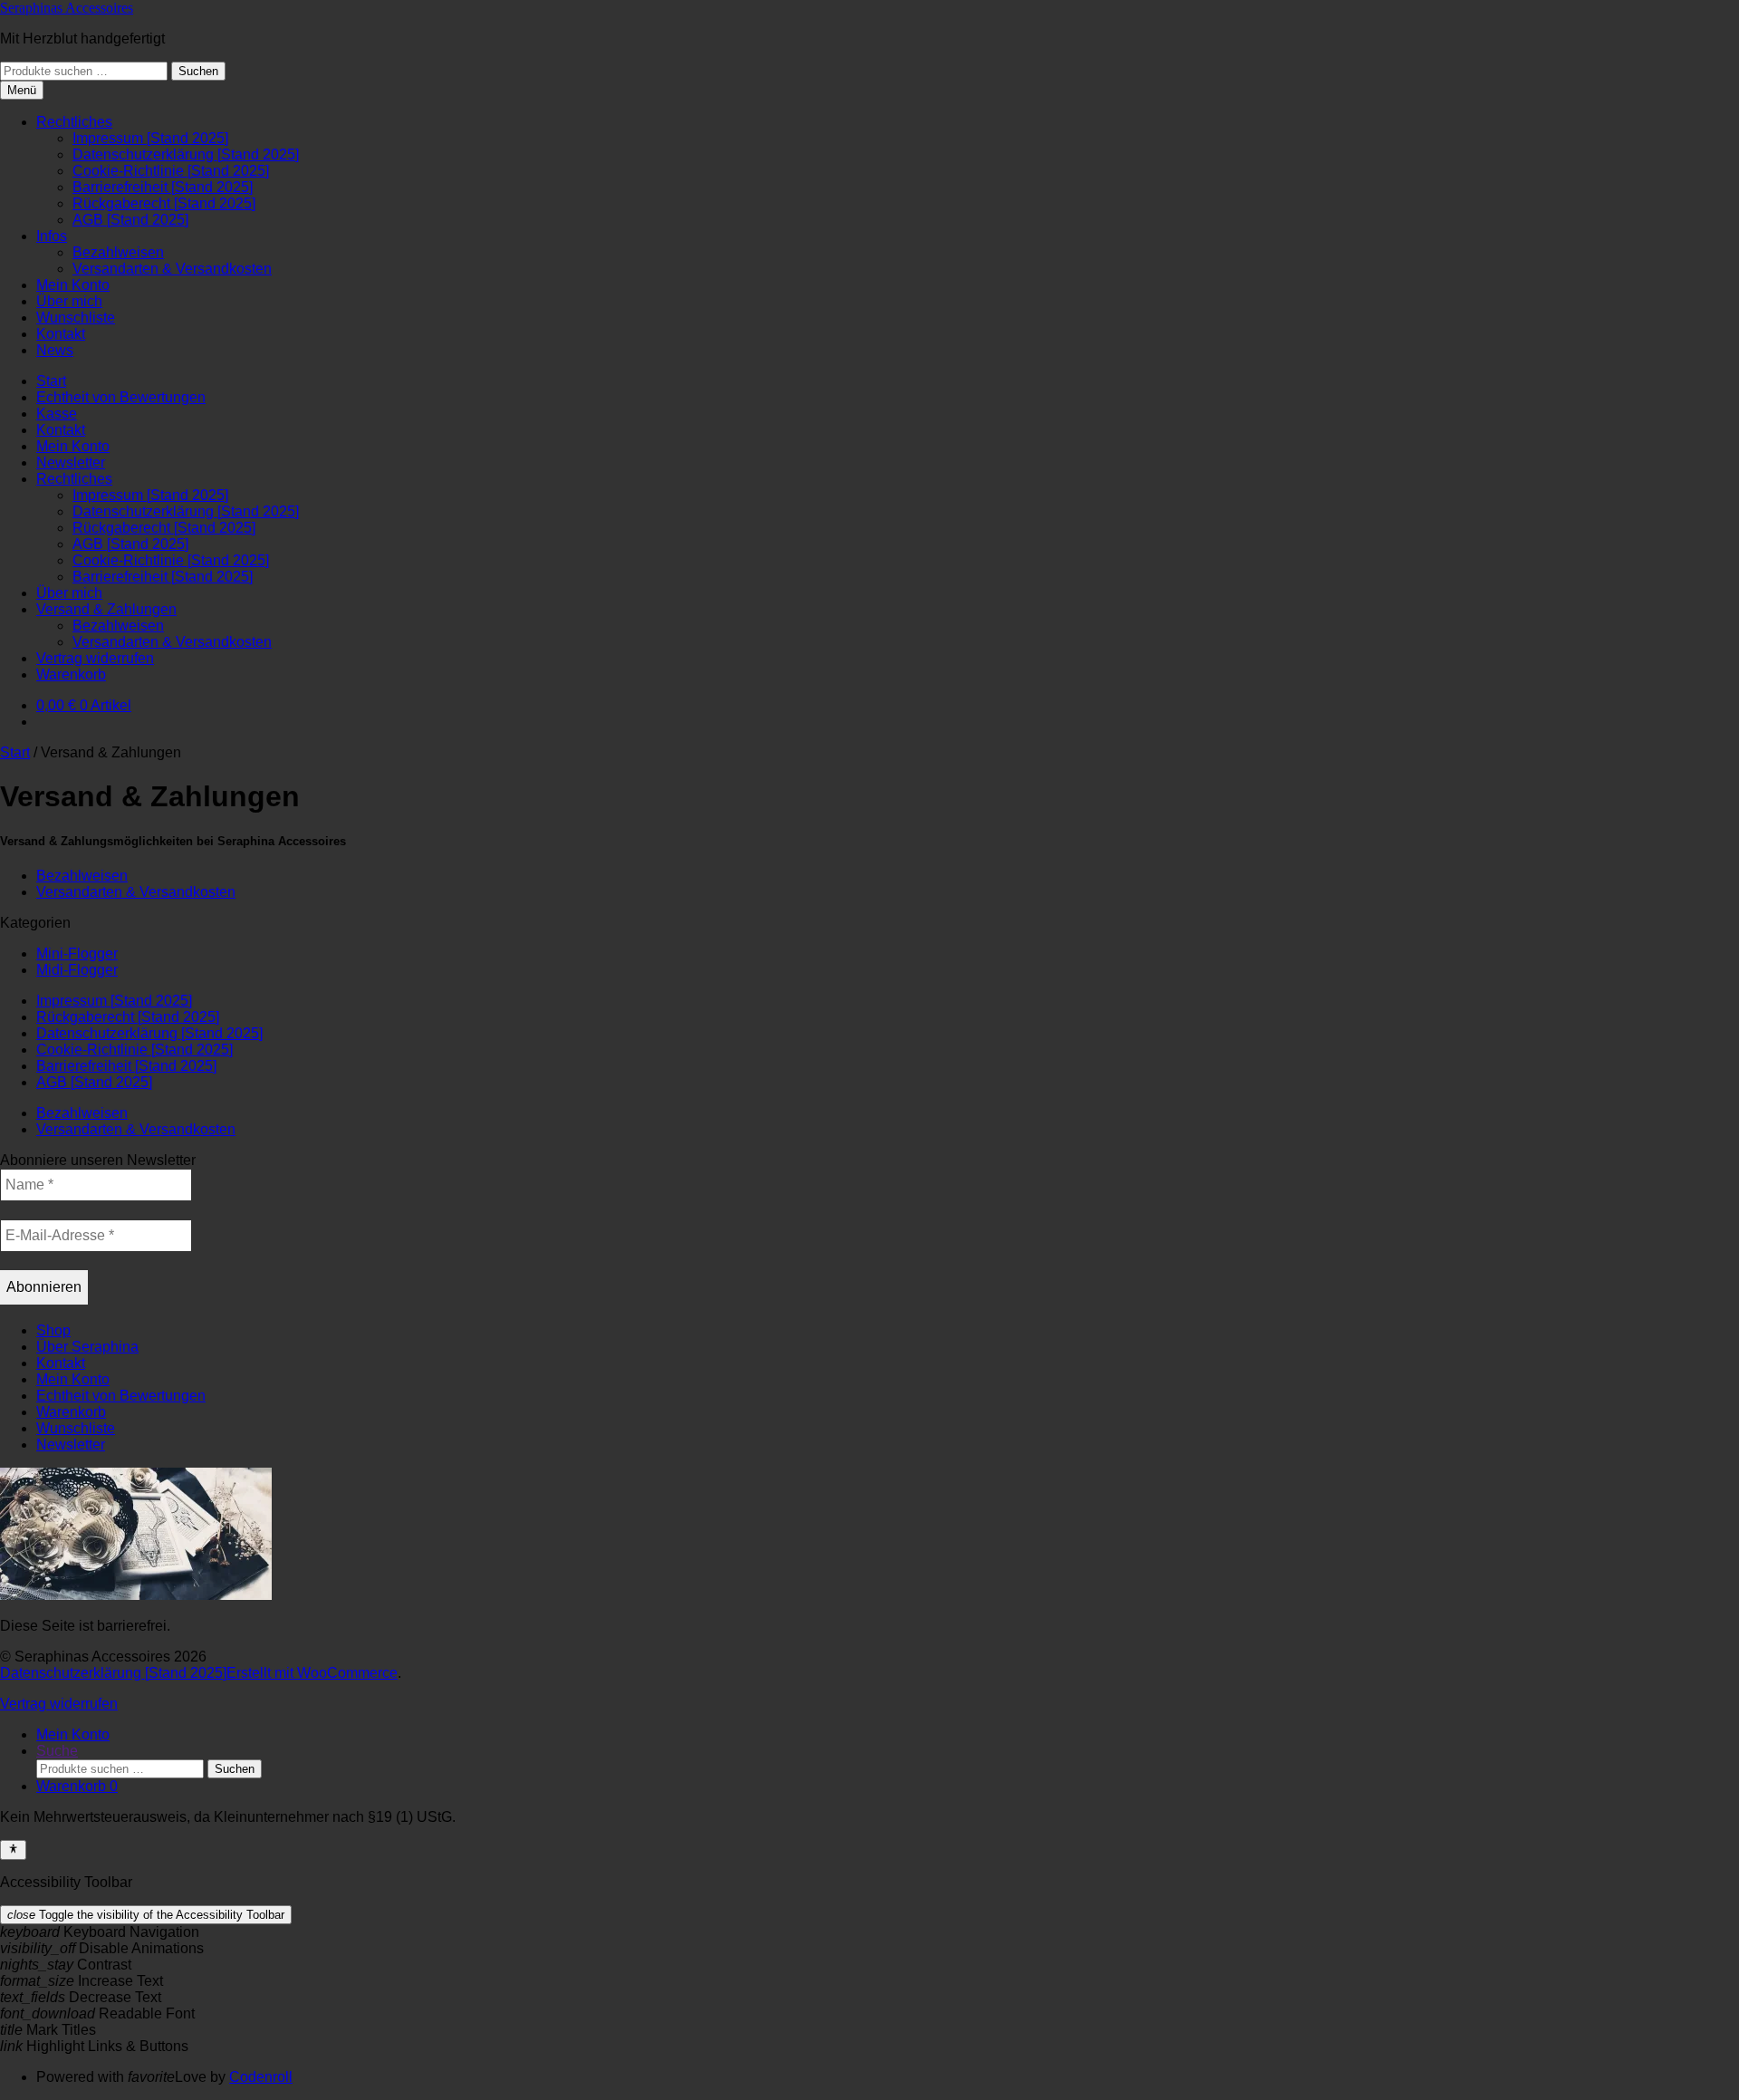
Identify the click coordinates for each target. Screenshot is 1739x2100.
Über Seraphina (87, 1347)
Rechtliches (74, 122)
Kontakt (61, 334)
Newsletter (71, 462)
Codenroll (261, 2077)
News (55, 350)
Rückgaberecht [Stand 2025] (164, 203)
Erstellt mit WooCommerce (312, 1673)
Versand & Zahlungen (106, 609)
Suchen (198, 71)
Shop (53, 1330)
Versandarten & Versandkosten (172, 269)
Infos (52, 236)
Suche (57, 1751)
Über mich (69, 301)
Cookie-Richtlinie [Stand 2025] (171, 171)
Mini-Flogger (77, 954)
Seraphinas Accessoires (67, 8)
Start (51, 381)
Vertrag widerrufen (95, 658)
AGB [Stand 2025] (130, 220)
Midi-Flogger (77, 970)
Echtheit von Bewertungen (121, 397)
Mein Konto (73, 285)
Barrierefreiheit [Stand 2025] (163, 187)
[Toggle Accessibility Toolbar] (13, 1850)
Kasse (57, 414)
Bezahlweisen (118, 252)
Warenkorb (71, 674)
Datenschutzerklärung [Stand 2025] (186, 154)
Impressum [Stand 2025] (150, 138)
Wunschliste (76, 318)
